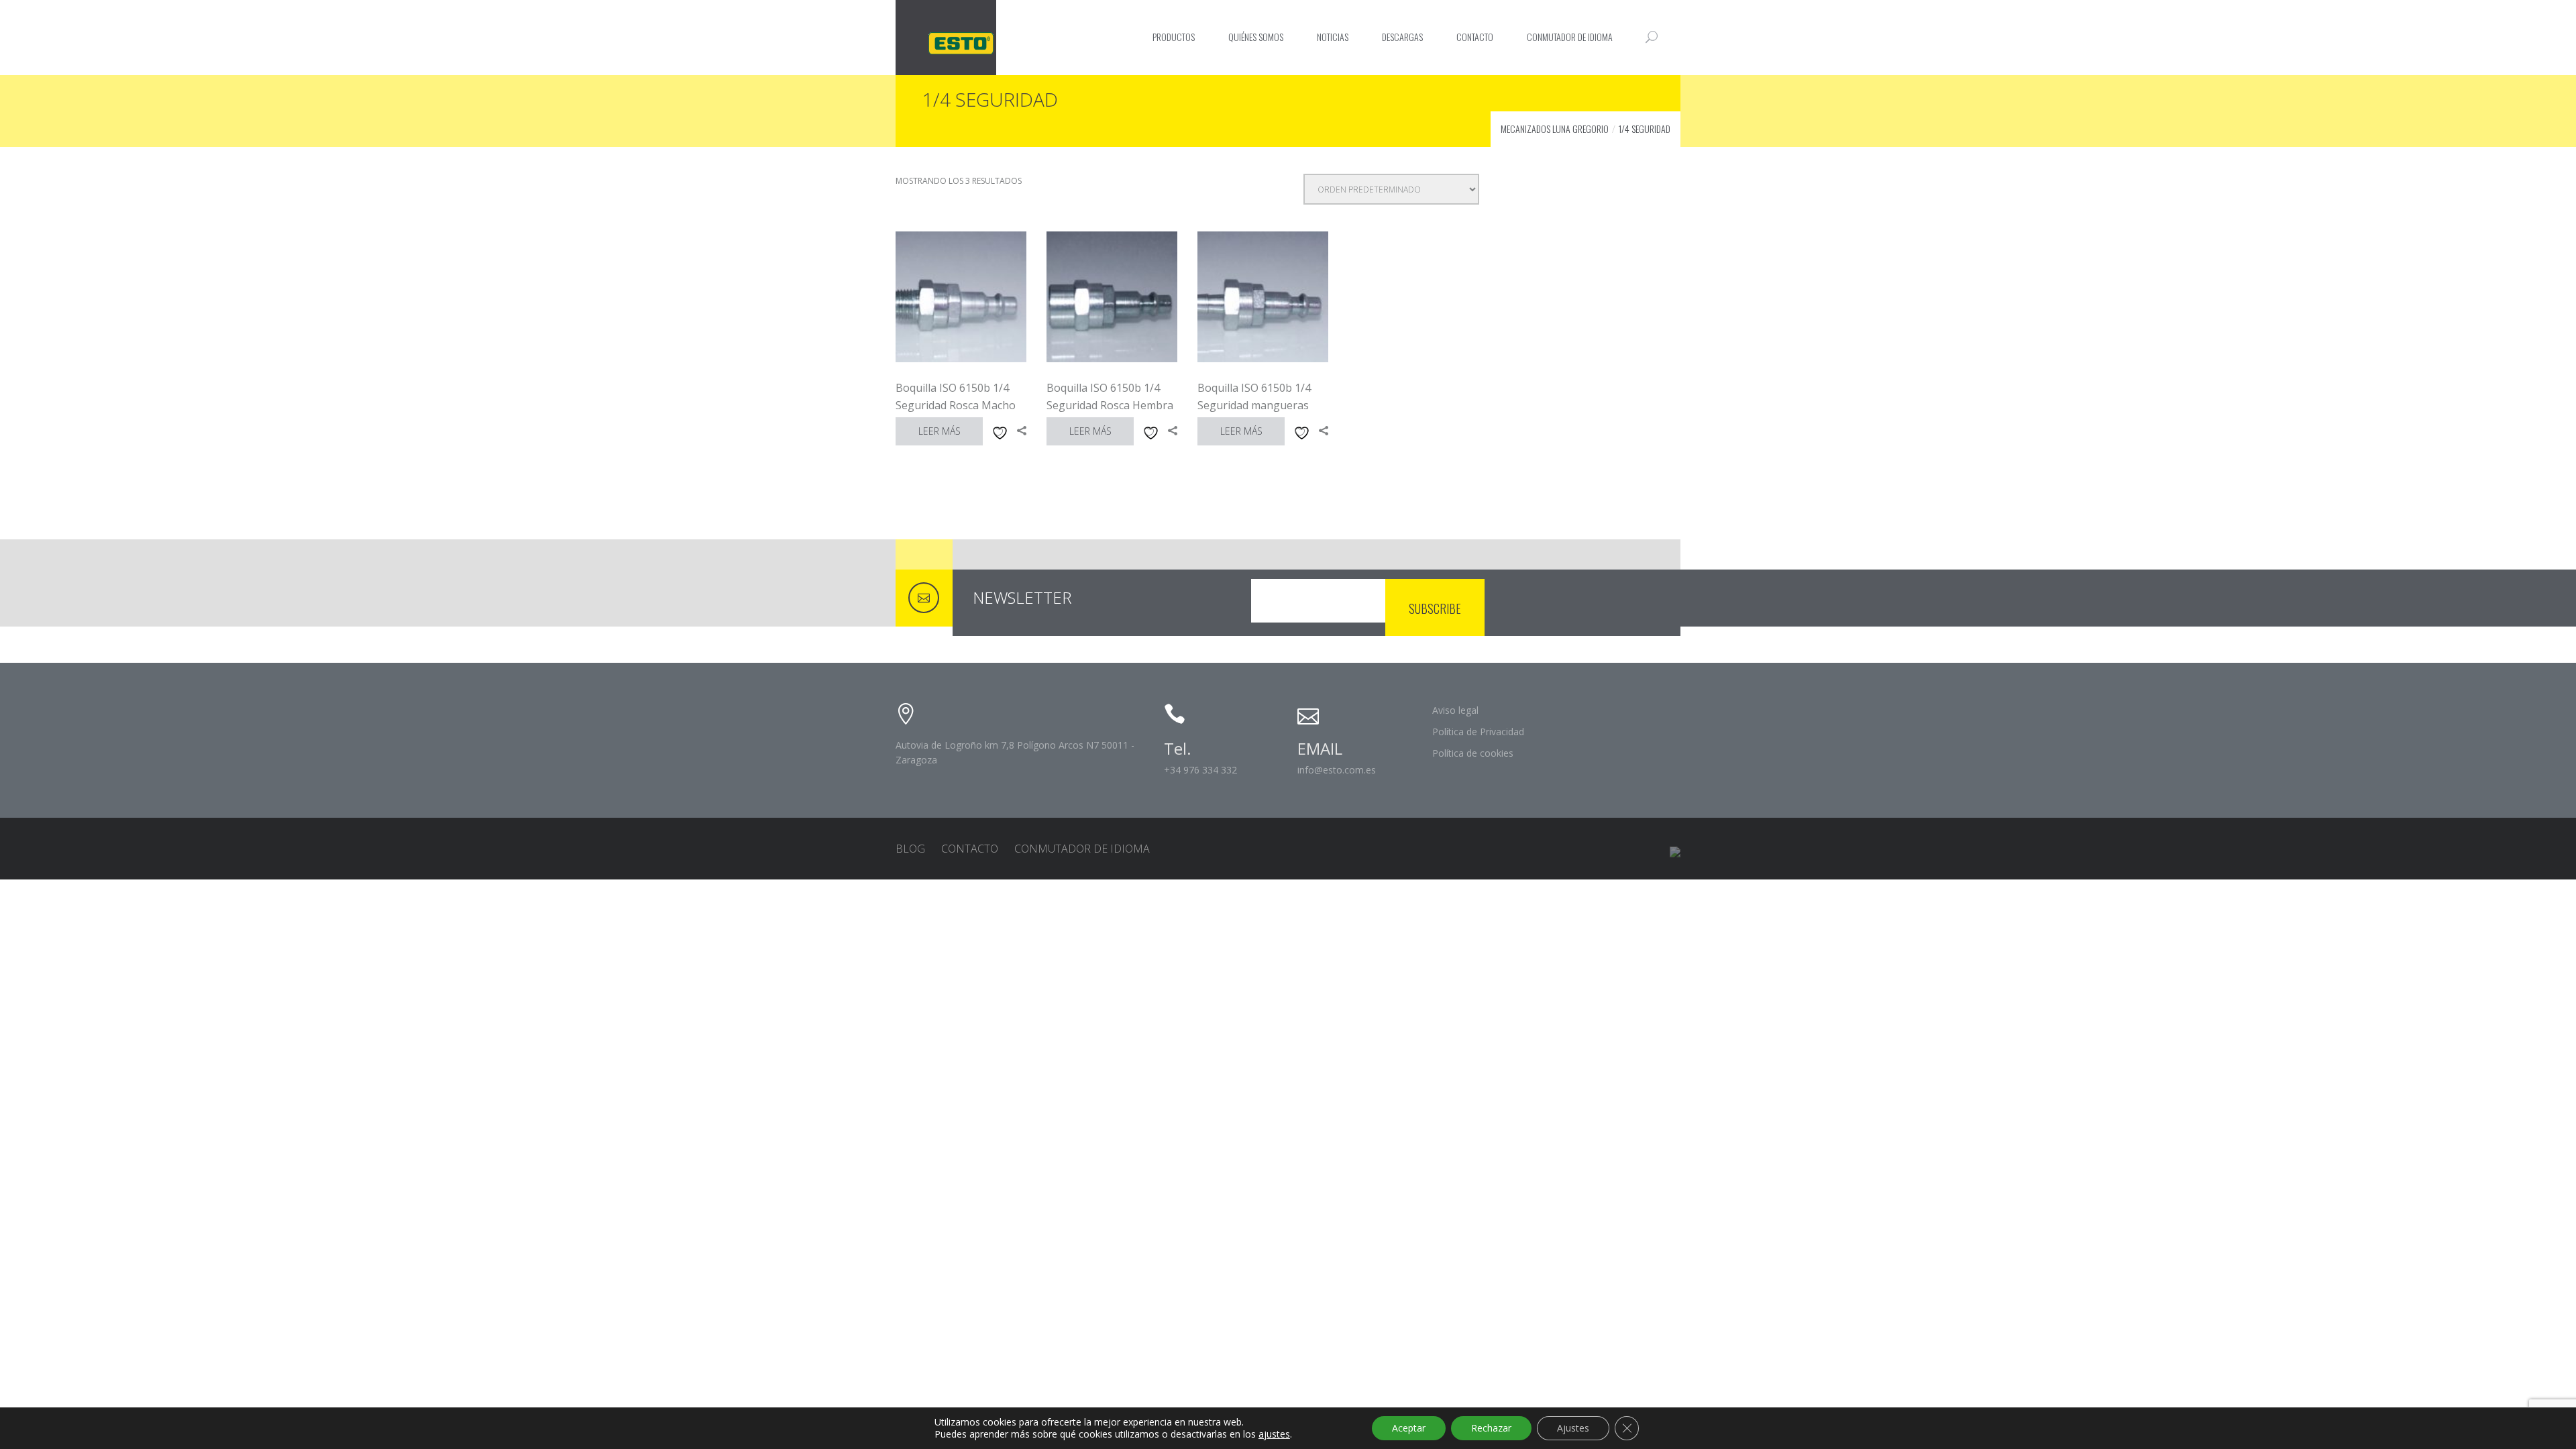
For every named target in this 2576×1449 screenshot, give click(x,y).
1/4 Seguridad (1645, 128)
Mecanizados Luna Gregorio (1555, 128)
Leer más (940, 431)
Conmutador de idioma (1570, 37)
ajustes (1274, 1434)
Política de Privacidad (1478, 732)
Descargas (1402, 37)
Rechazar (1491, 1428)
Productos (1174, 37)
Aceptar (1409, 1428)
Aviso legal (1455, 710)
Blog (910, 849)
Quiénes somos (1256, 37)
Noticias (1333, 37)
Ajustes (1573, 1428)
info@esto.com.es (1337, 770)
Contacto (1475, 37)
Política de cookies (1473, 753)
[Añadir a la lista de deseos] (998, 431)
